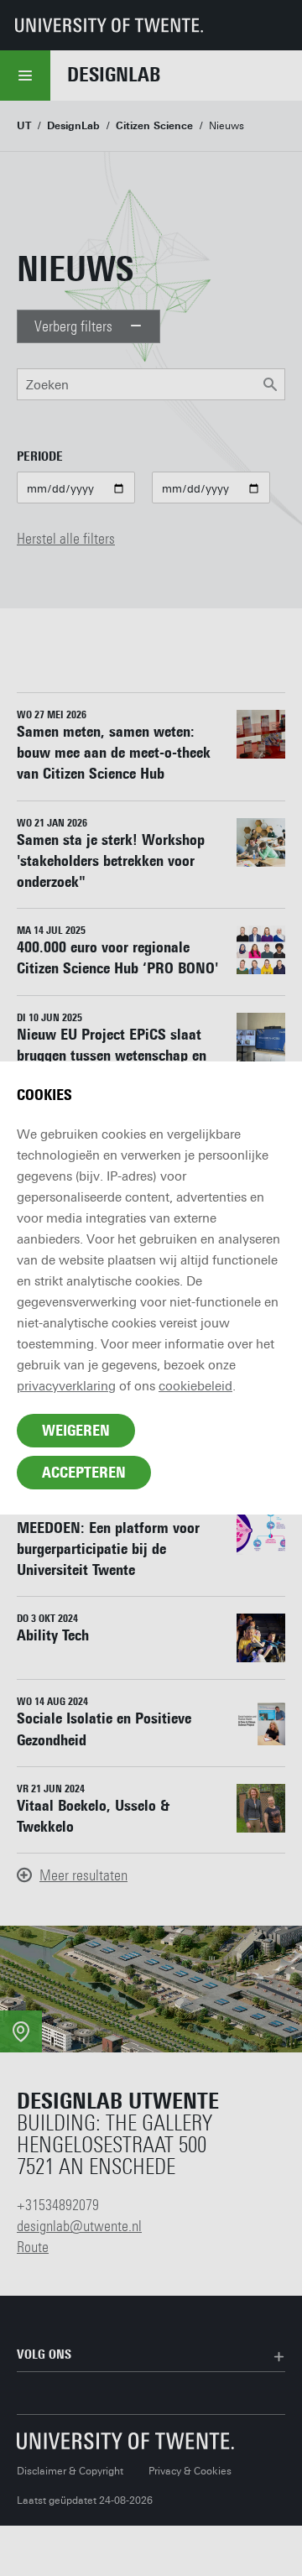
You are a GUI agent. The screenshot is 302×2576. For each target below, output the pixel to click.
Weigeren (76, 1431)
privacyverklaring (66, 1386)
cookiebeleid (195, 1386)
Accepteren (84, 1473)
